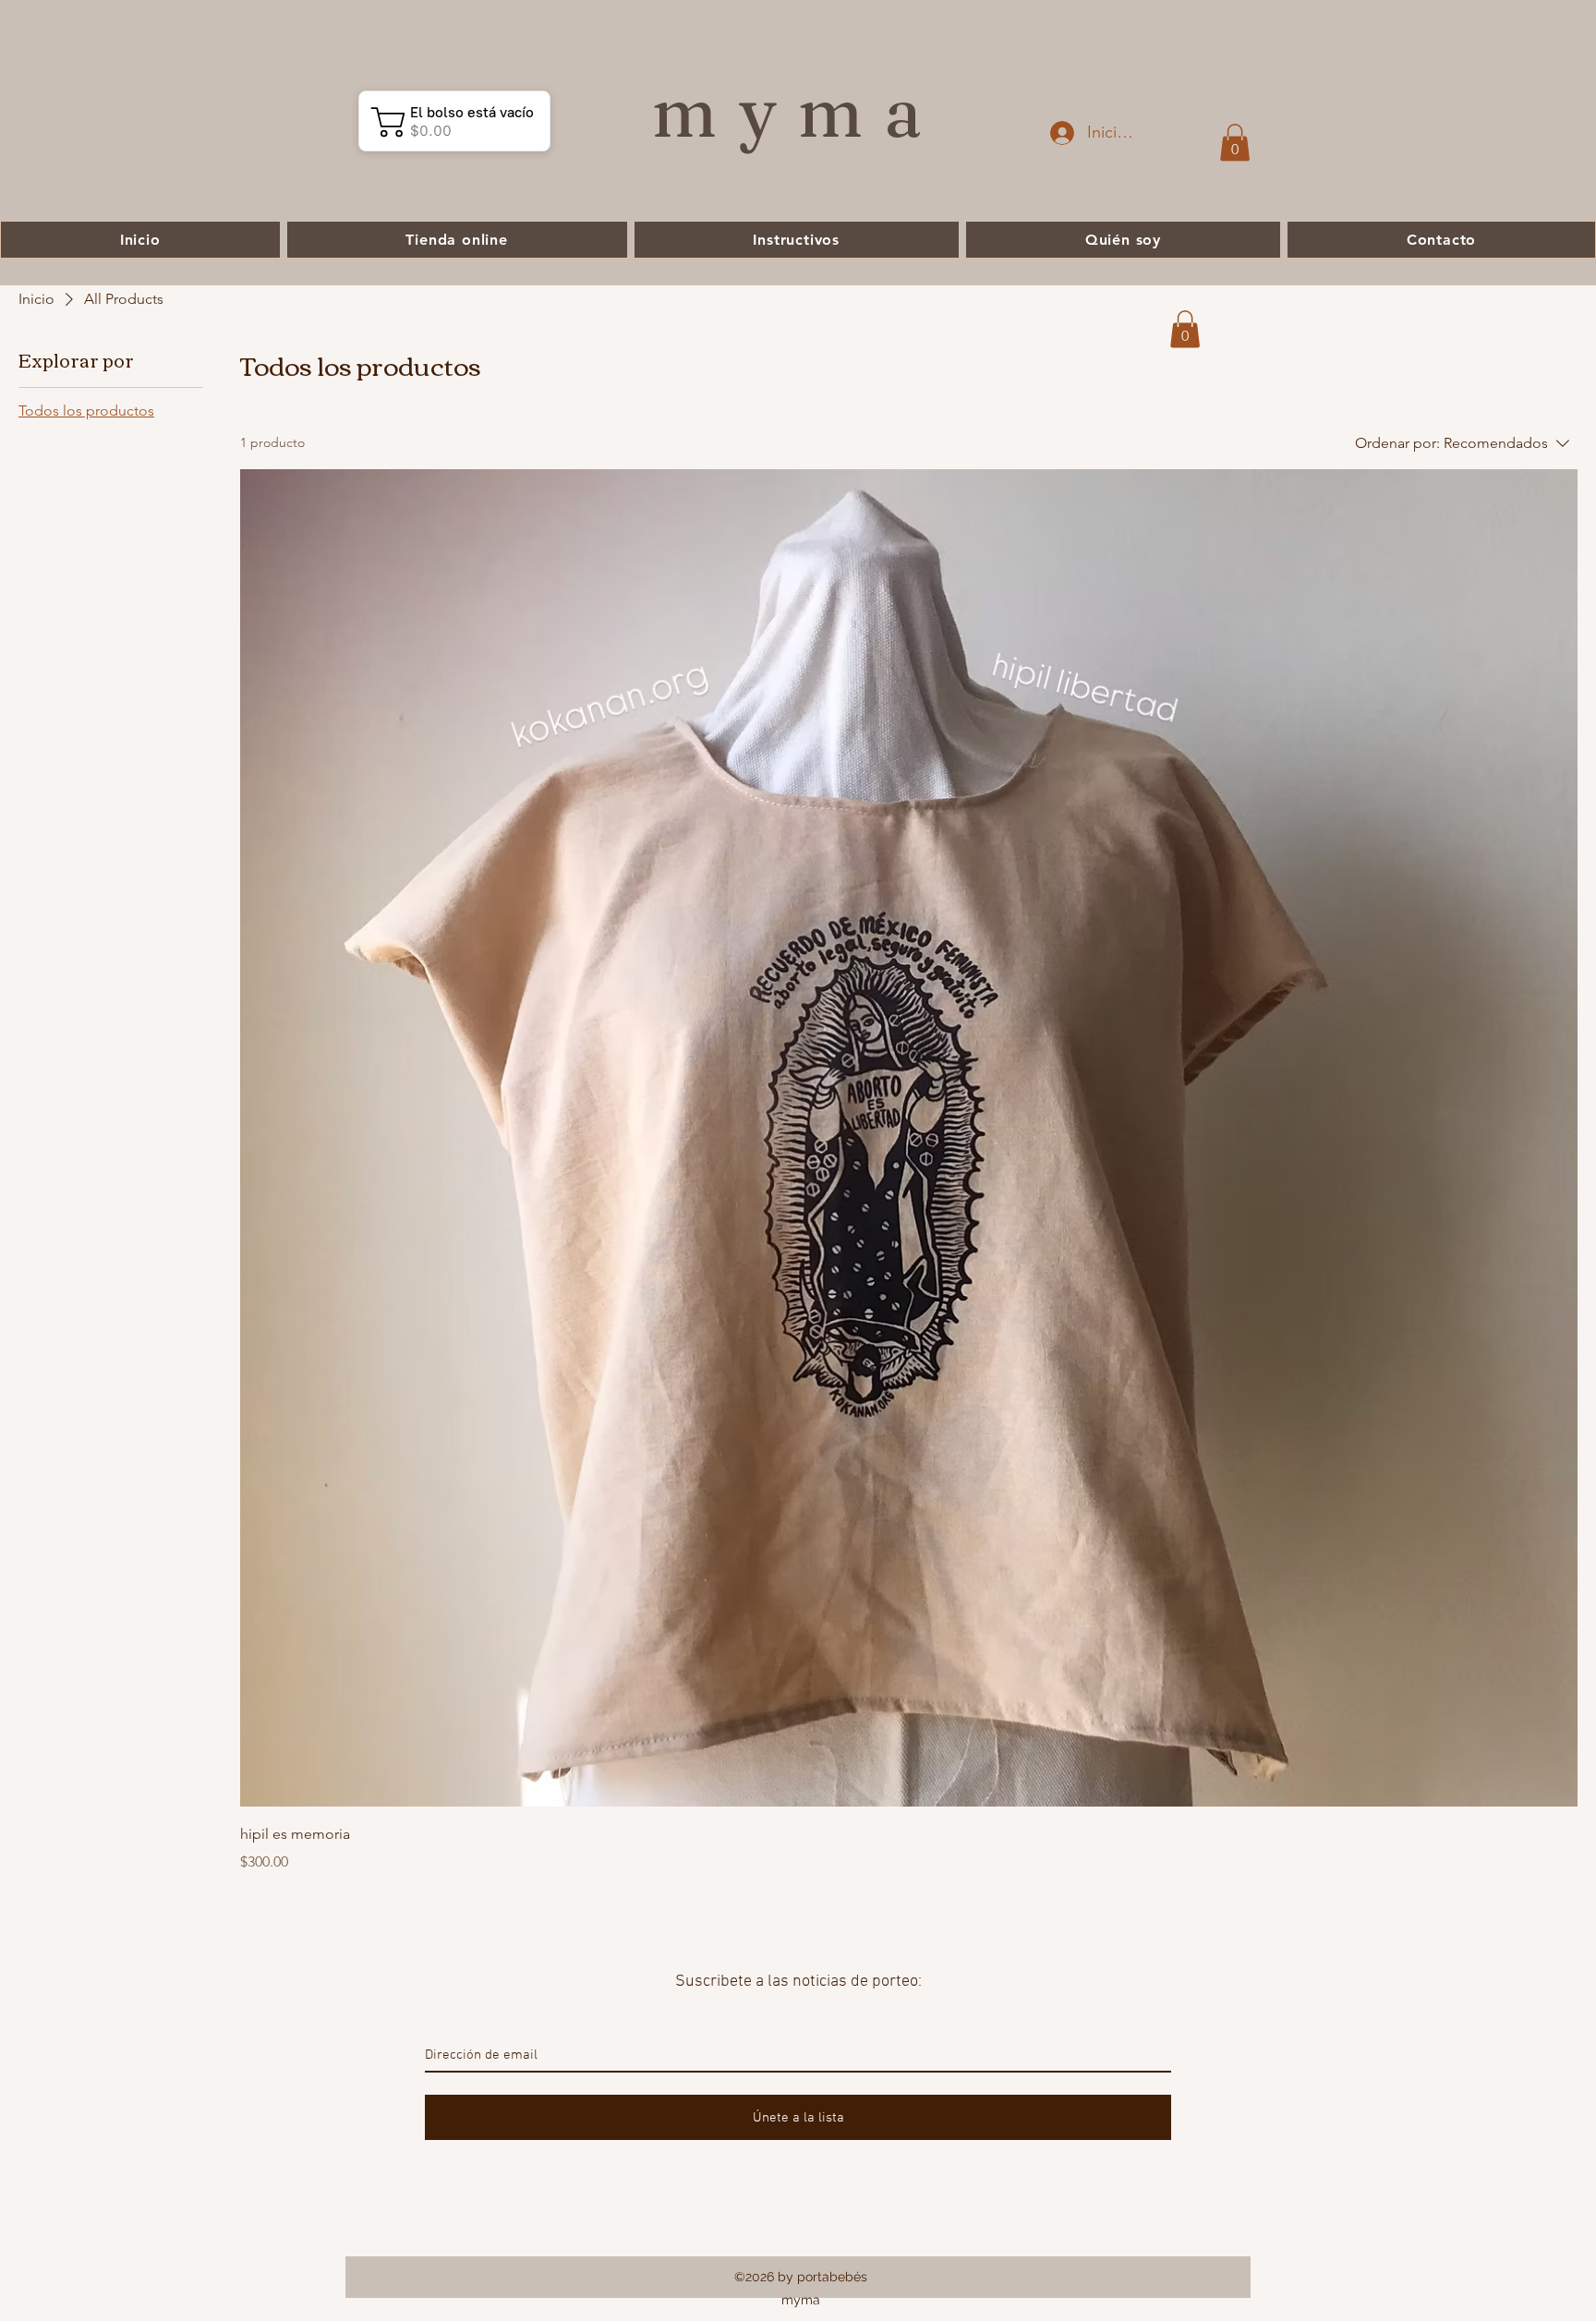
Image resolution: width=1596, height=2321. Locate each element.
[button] (1235, 143)
